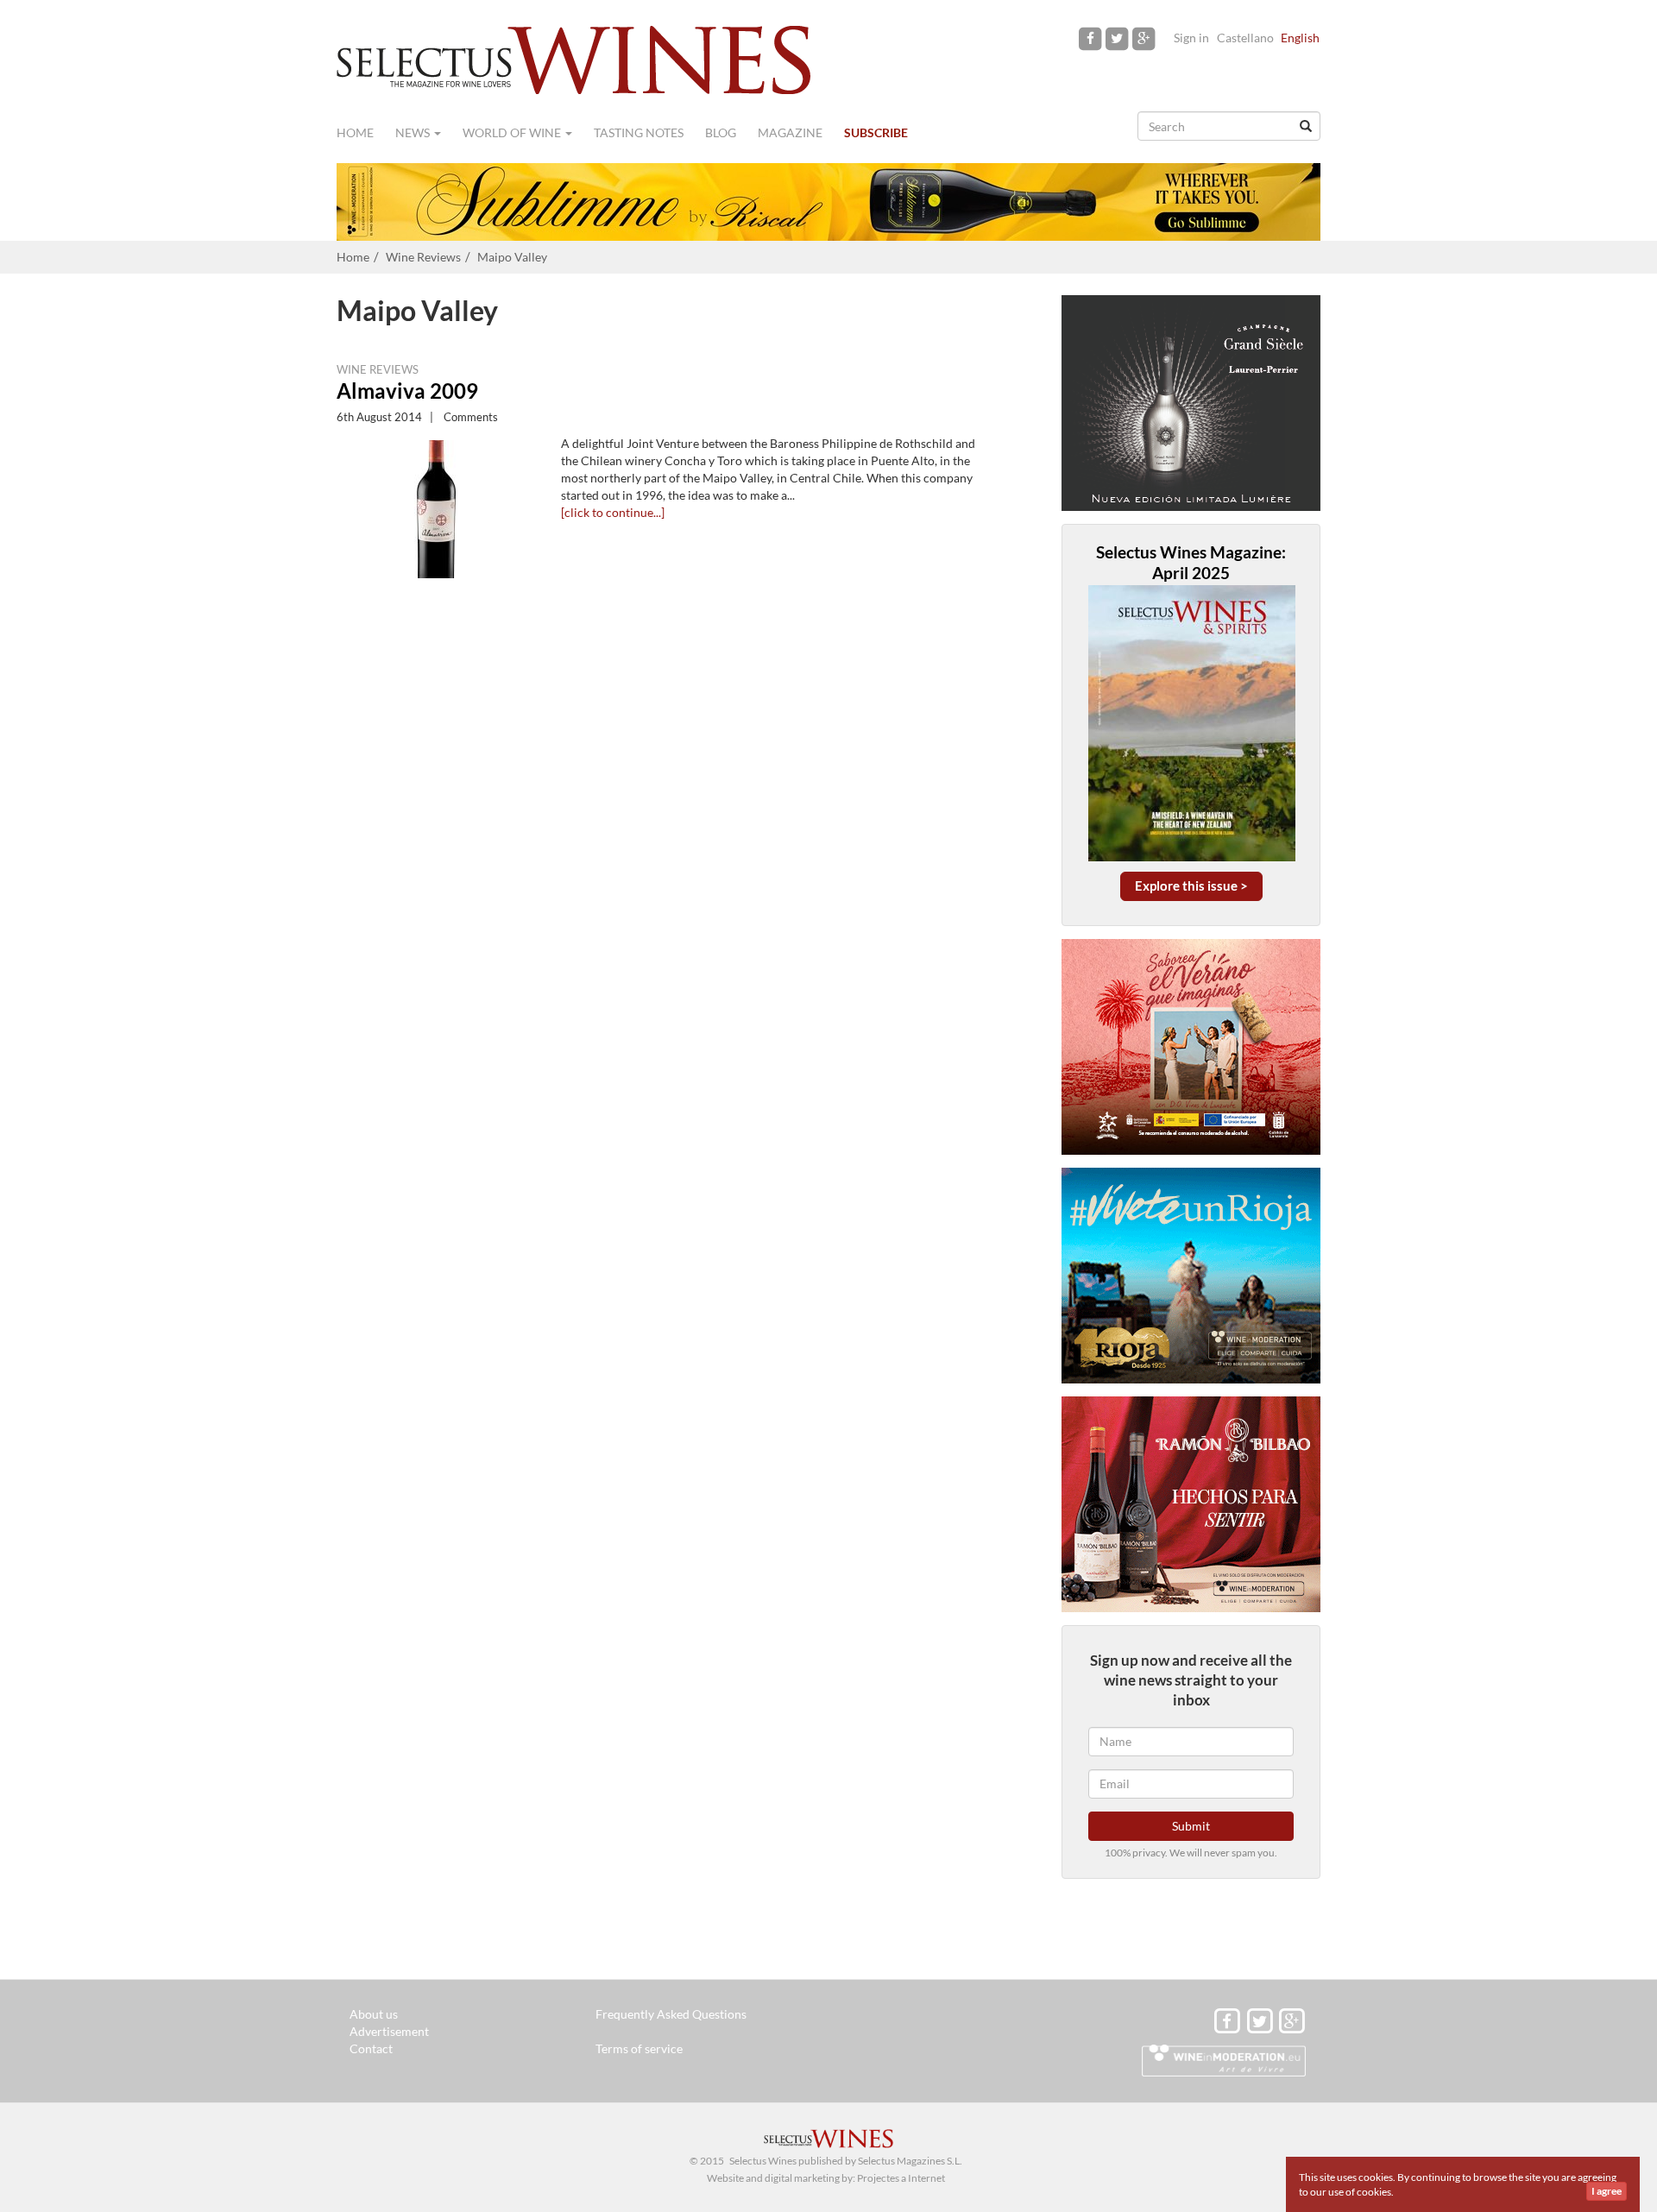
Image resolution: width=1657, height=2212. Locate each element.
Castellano (1245, 38)
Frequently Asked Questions (671, 2014)
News (414, 132)
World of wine (513, 132)
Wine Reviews (423, 257)
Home (355, 132)
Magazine (790, 132)
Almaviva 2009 (407, 391)
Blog (721, 132)
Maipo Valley (512, 257)
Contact (371, 2048)
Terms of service (639, 2048)
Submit (1191, 1826)
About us (374, 2014)
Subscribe (876, 132)
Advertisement (389, 2031)
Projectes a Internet (901, 2178)
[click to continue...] (613, 512)
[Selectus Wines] (574, 58)
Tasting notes (639, 132)
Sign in (1191, 38)
